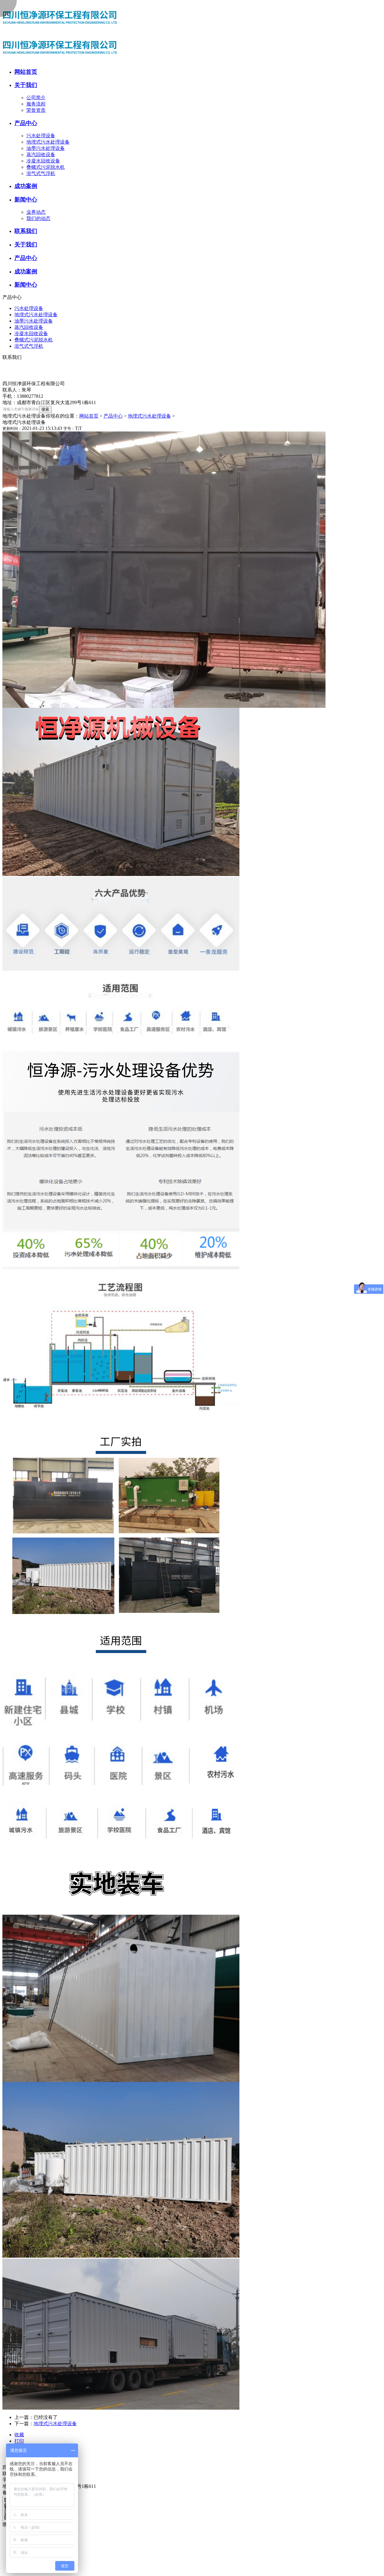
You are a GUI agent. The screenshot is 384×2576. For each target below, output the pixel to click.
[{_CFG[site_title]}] (62, 31)
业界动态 (36, 212)
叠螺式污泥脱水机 (46, 167)
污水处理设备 (41, 136)
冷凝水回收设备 (43, 161)
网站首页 (89, 416)
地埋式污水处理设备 (48, 142)
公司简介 (36, 98)
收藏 (19, 2435)
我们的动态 (38, 218)
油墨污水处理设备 (46, 148)
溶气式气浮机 (41, 173)
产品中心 (113, 416)
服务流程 (36, 104)
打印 (19, 2441)
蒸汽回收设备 (41, 155)
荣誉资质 (36, 110)
